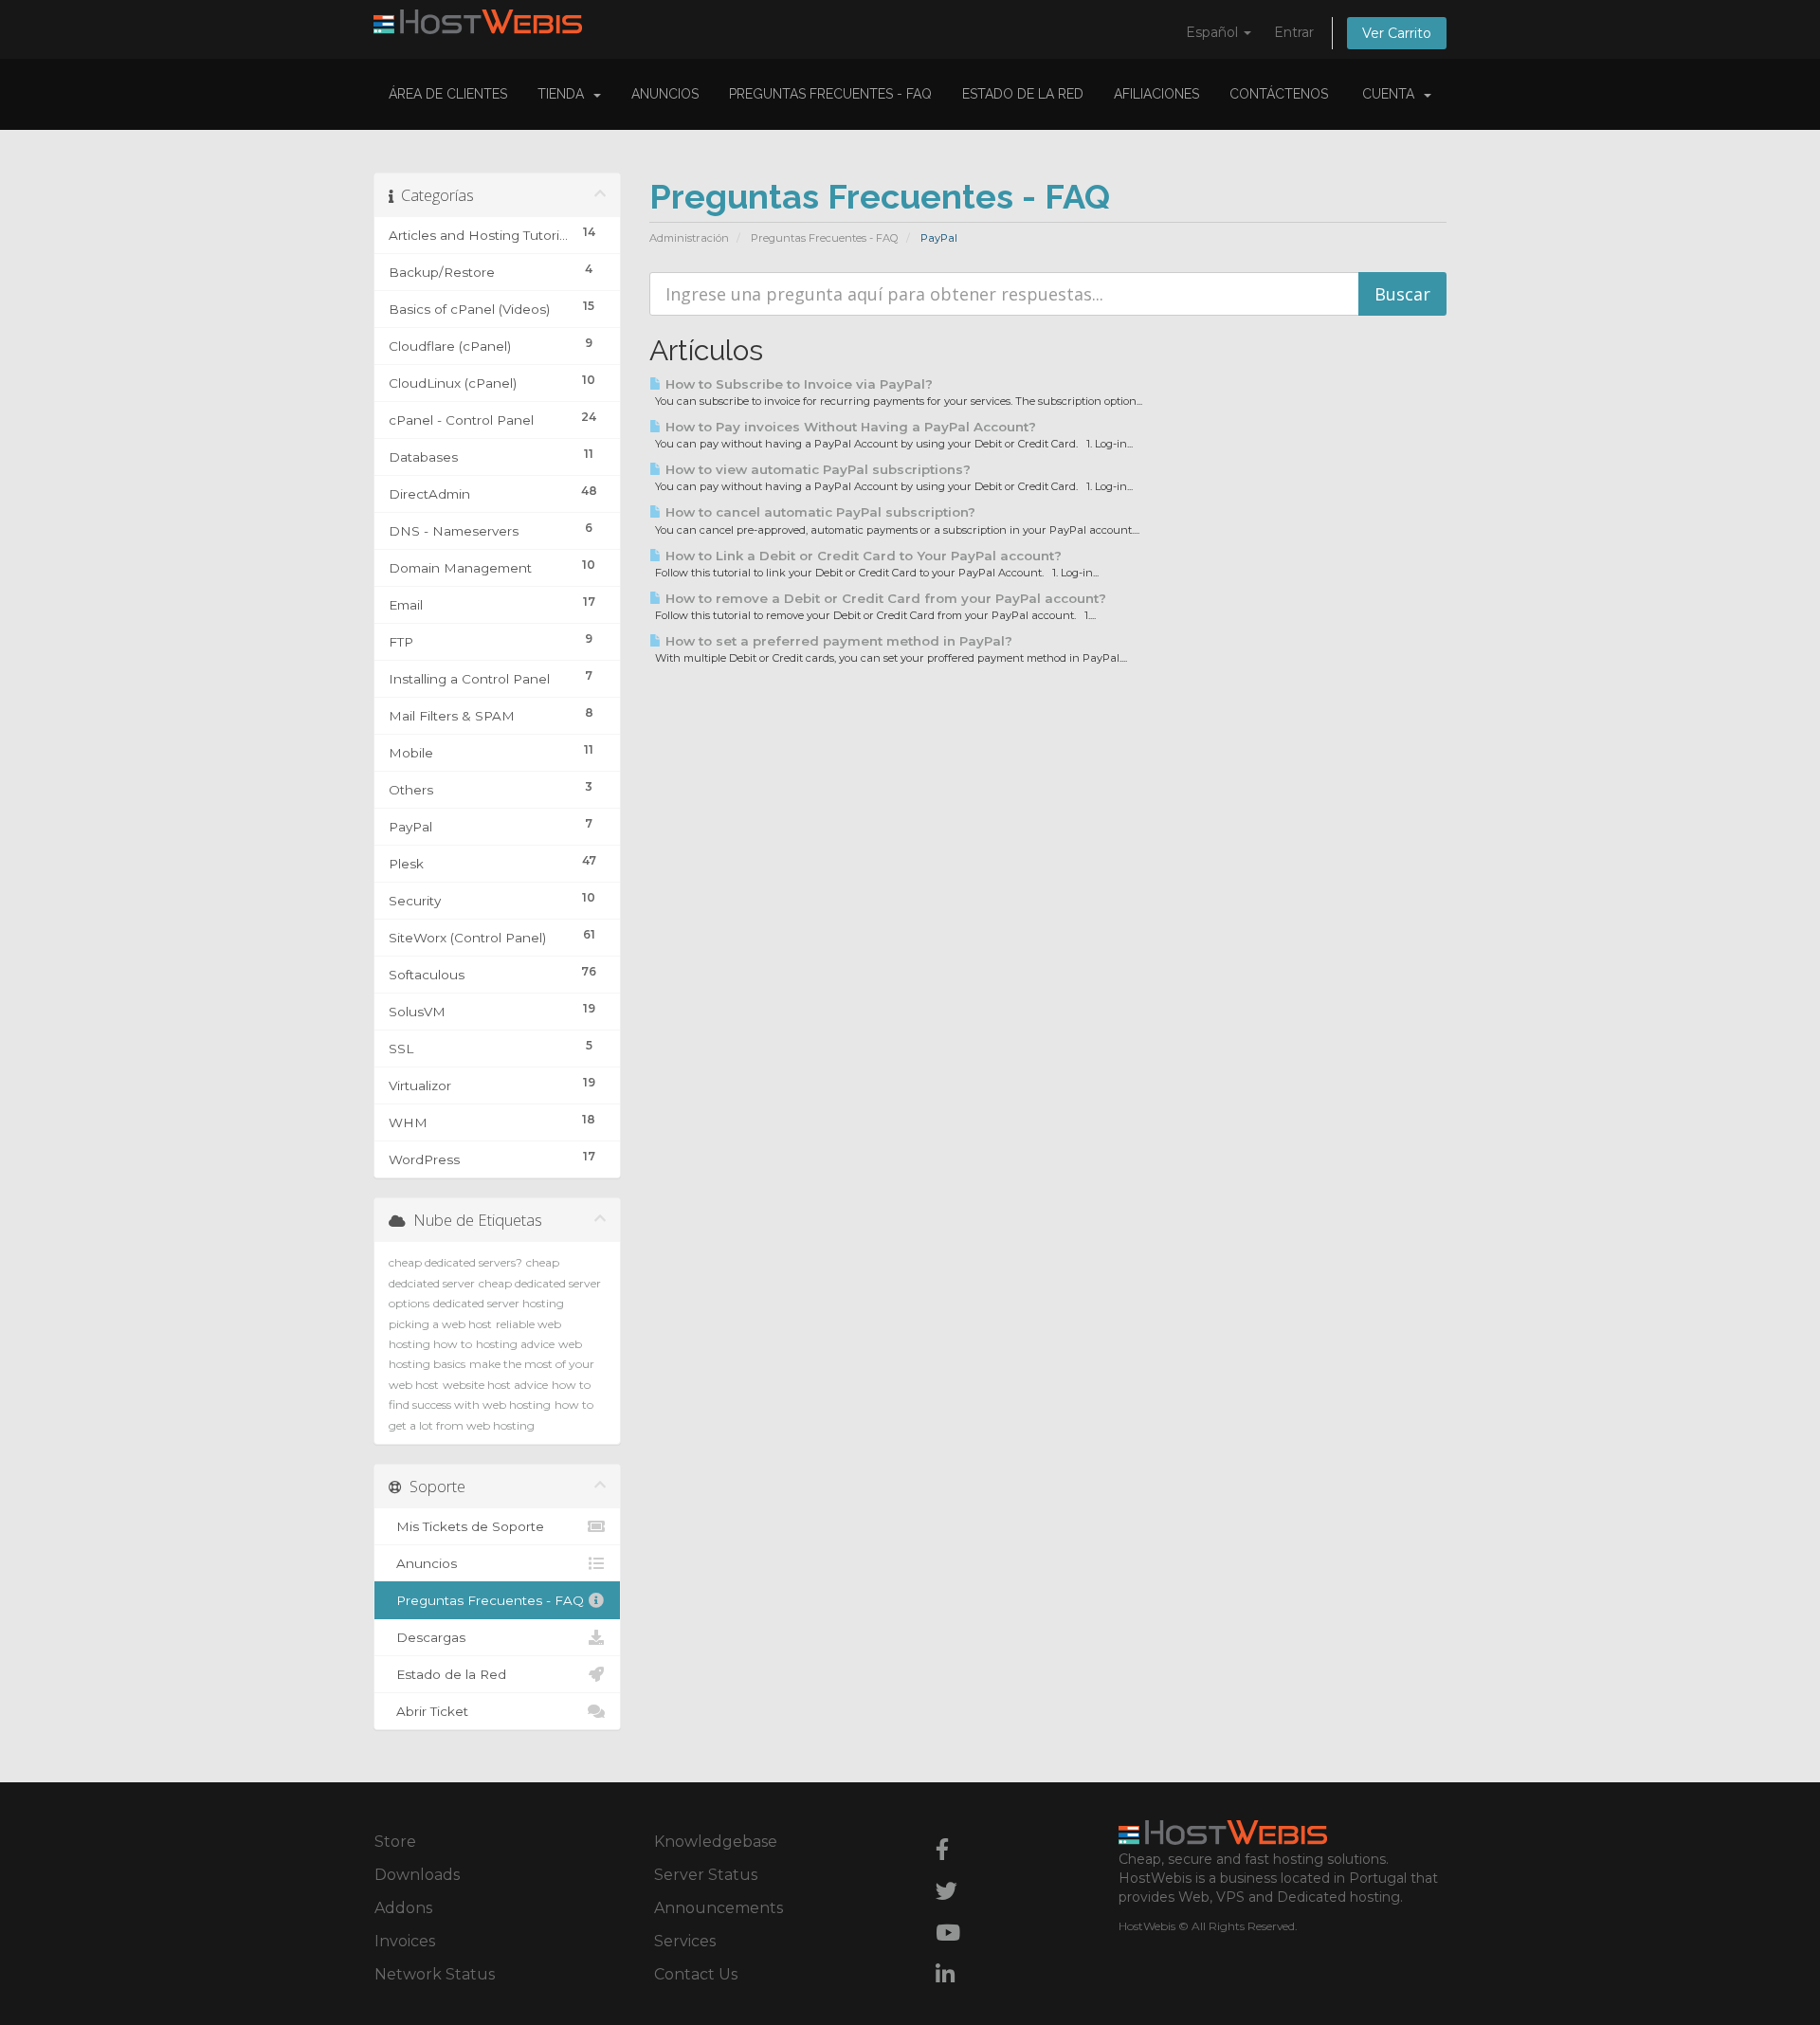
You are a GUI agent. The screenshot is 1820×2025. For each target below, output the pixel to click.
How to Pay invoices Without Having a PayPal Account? (849, 427)
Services (685, 1941)
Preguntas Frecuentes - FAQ (830, 94)
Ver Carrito (1397, 33)
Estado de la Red (1023, 94)
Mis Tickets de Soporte (466, 1526)
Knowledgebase (716, 1842)
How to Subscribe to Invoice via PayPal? (797, 384)
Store (395, 1842)
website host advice (495, 1385)
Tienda (564, 94)
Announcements (719, 1908)
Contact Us (696, 1974)
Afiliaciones (1156, 94)
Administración (689, 238)
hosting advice (515, 1344)
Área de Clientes (448, 94)
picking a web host (440, 1324)
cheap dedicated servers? (455, 1262)
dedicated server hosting (499, 1303)
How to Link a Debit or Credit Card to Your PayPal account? (862, 556)
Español (1214, 32)
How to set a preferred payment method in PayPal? (837, 641)
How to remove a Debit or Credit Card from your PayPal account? (884, 598)
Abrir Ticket (428, 1711)
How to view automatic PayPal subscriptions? (816, 469)
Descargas (427, 1637)
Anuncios (665, 94)
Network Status (435, 1974)
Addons (403, 1908)
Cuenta (1392, 94)
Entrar (1294, 32)
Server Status (706, 1875)
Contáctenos (1279, 94)
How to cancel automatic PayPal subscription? (819, 512)
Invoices (405, 1941)
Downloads (417, 1875)
